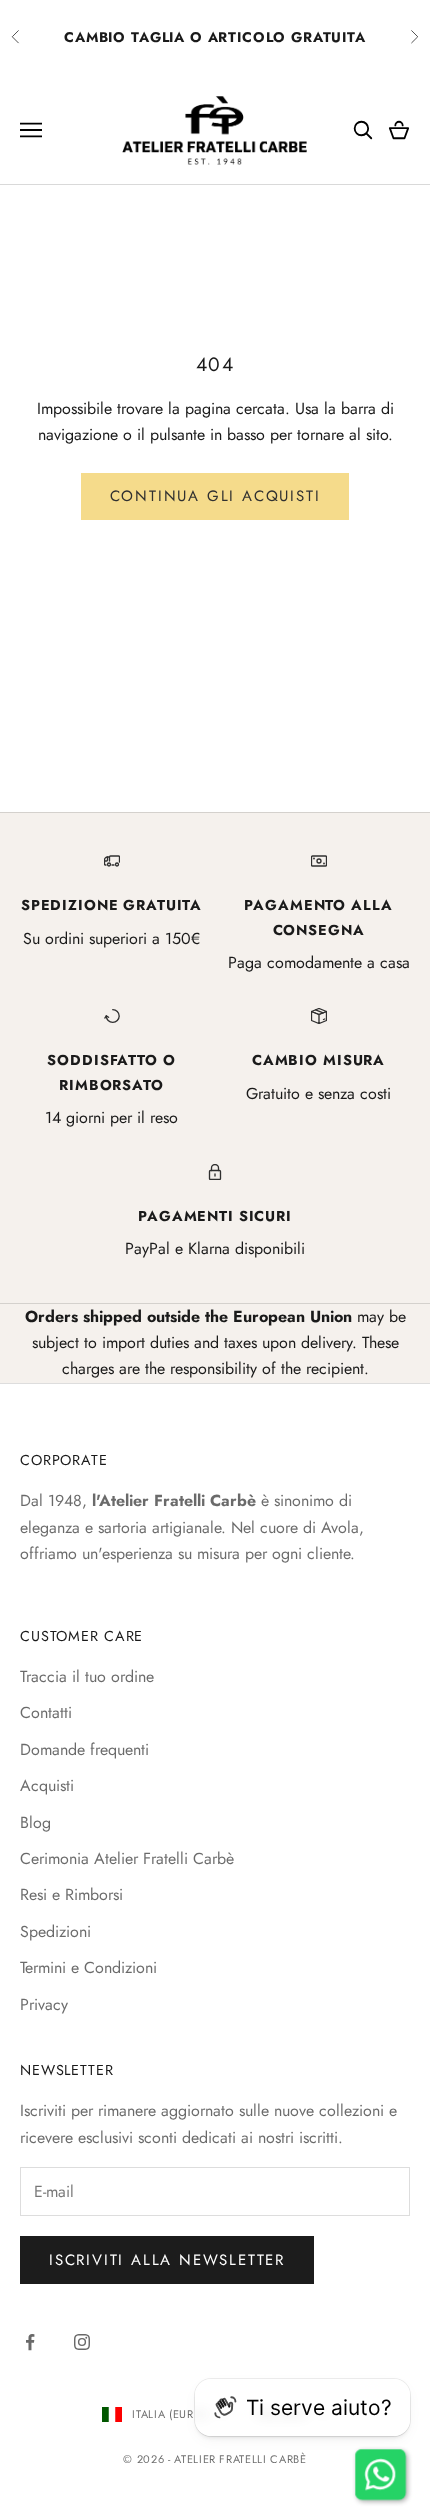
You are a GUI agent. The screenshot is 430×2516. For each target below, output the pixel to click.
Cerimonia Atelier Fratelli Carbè (127, 1858)
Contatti (46, 1712)
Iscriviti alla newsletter (167, 2260)
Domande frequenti (84, 1749)
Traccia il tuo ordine (87, 1676)
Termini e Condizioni (88, 1967)
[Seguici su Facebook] (30, 2342)
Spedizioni (55, 1931)
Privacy (44, 2004)
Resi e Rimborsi (71, 1894)
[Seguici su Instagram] (82, 2342)
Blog (35, 1822)
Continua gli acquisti (215, 496)
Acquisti (47, 1785)
